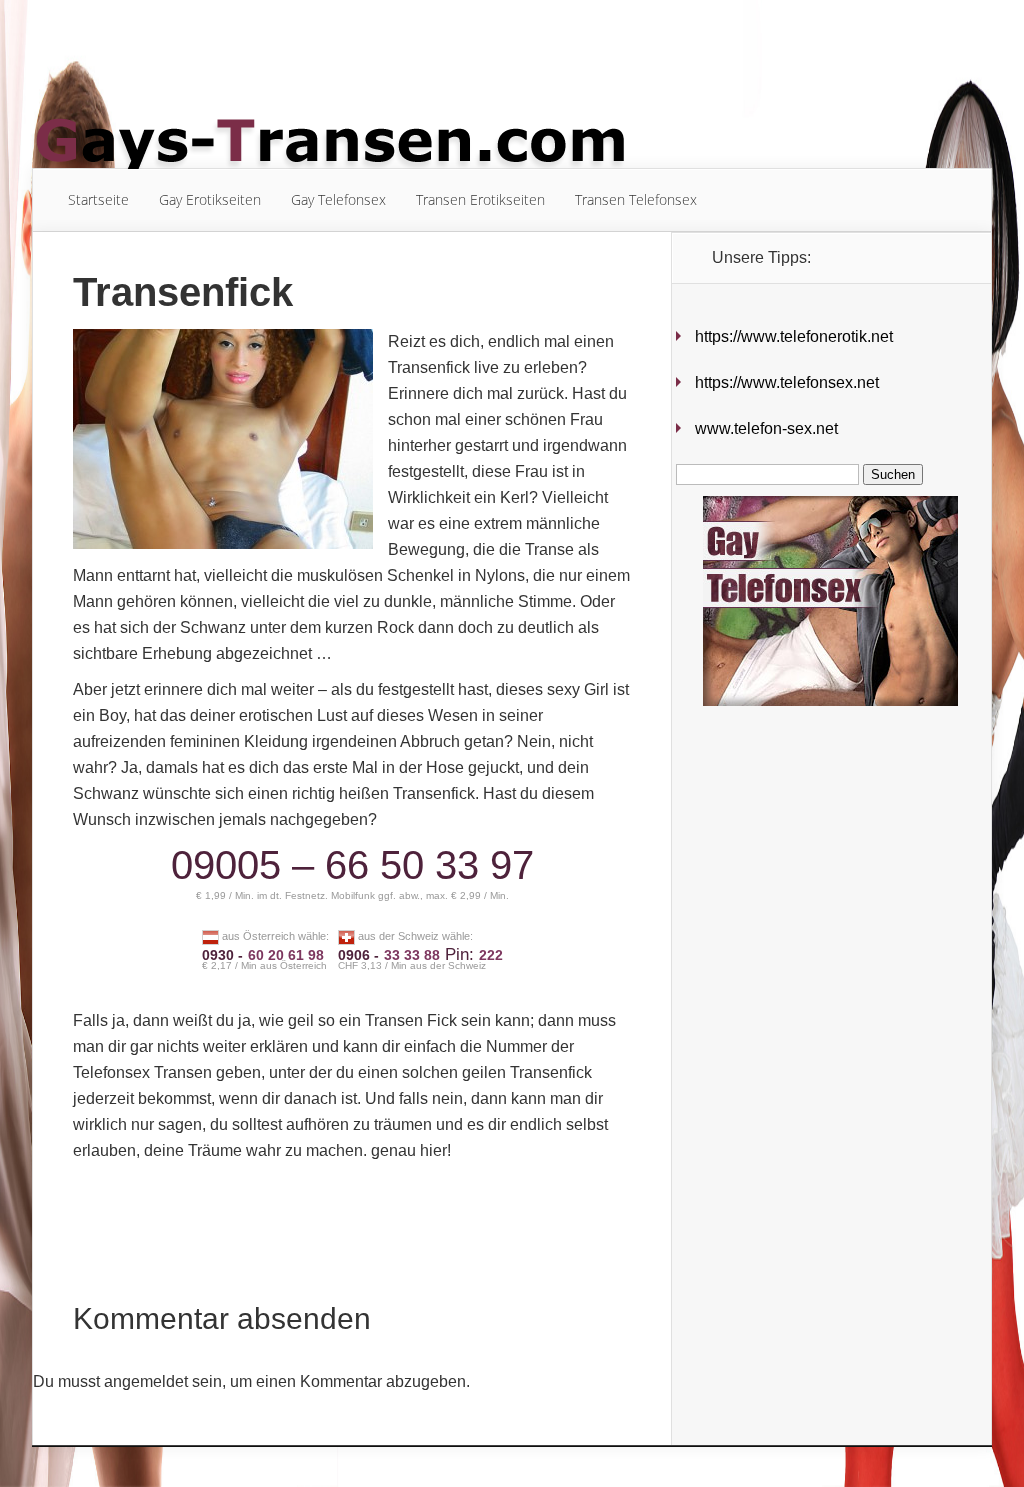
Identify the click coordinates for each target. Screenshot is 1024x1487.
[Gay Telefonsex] (817, 700)
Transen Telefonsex (636, 199)
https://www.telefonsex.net (787, 382)
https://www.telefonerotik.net (794, 336)
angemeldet (146, 1381)
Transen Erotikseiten (480, 199)
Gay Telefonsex (338, 199)
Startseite (98, 199)
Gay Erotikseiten (210, 199)
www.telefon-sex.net (766, 428)
